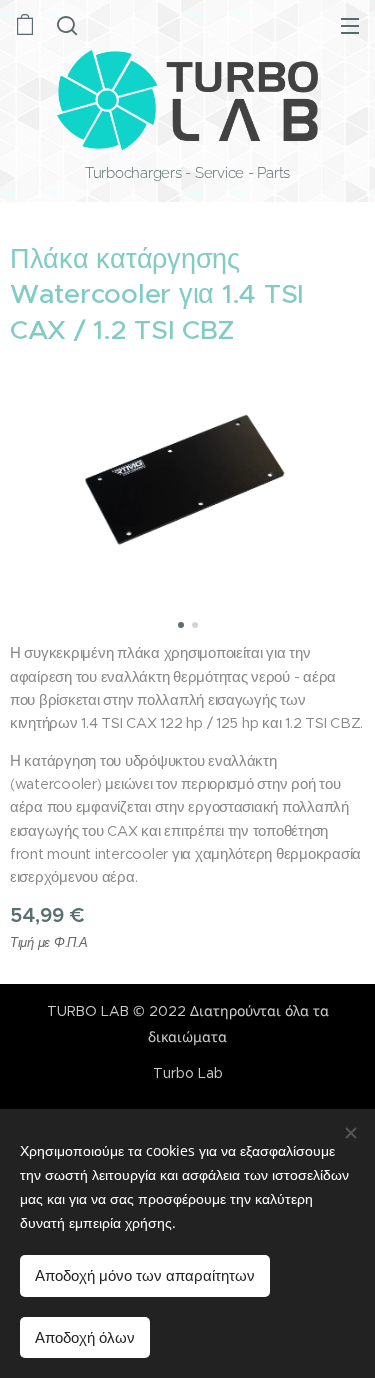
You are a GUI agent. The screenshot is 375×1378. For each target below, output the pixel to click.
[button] (67, 25)
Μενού (350, 25)
